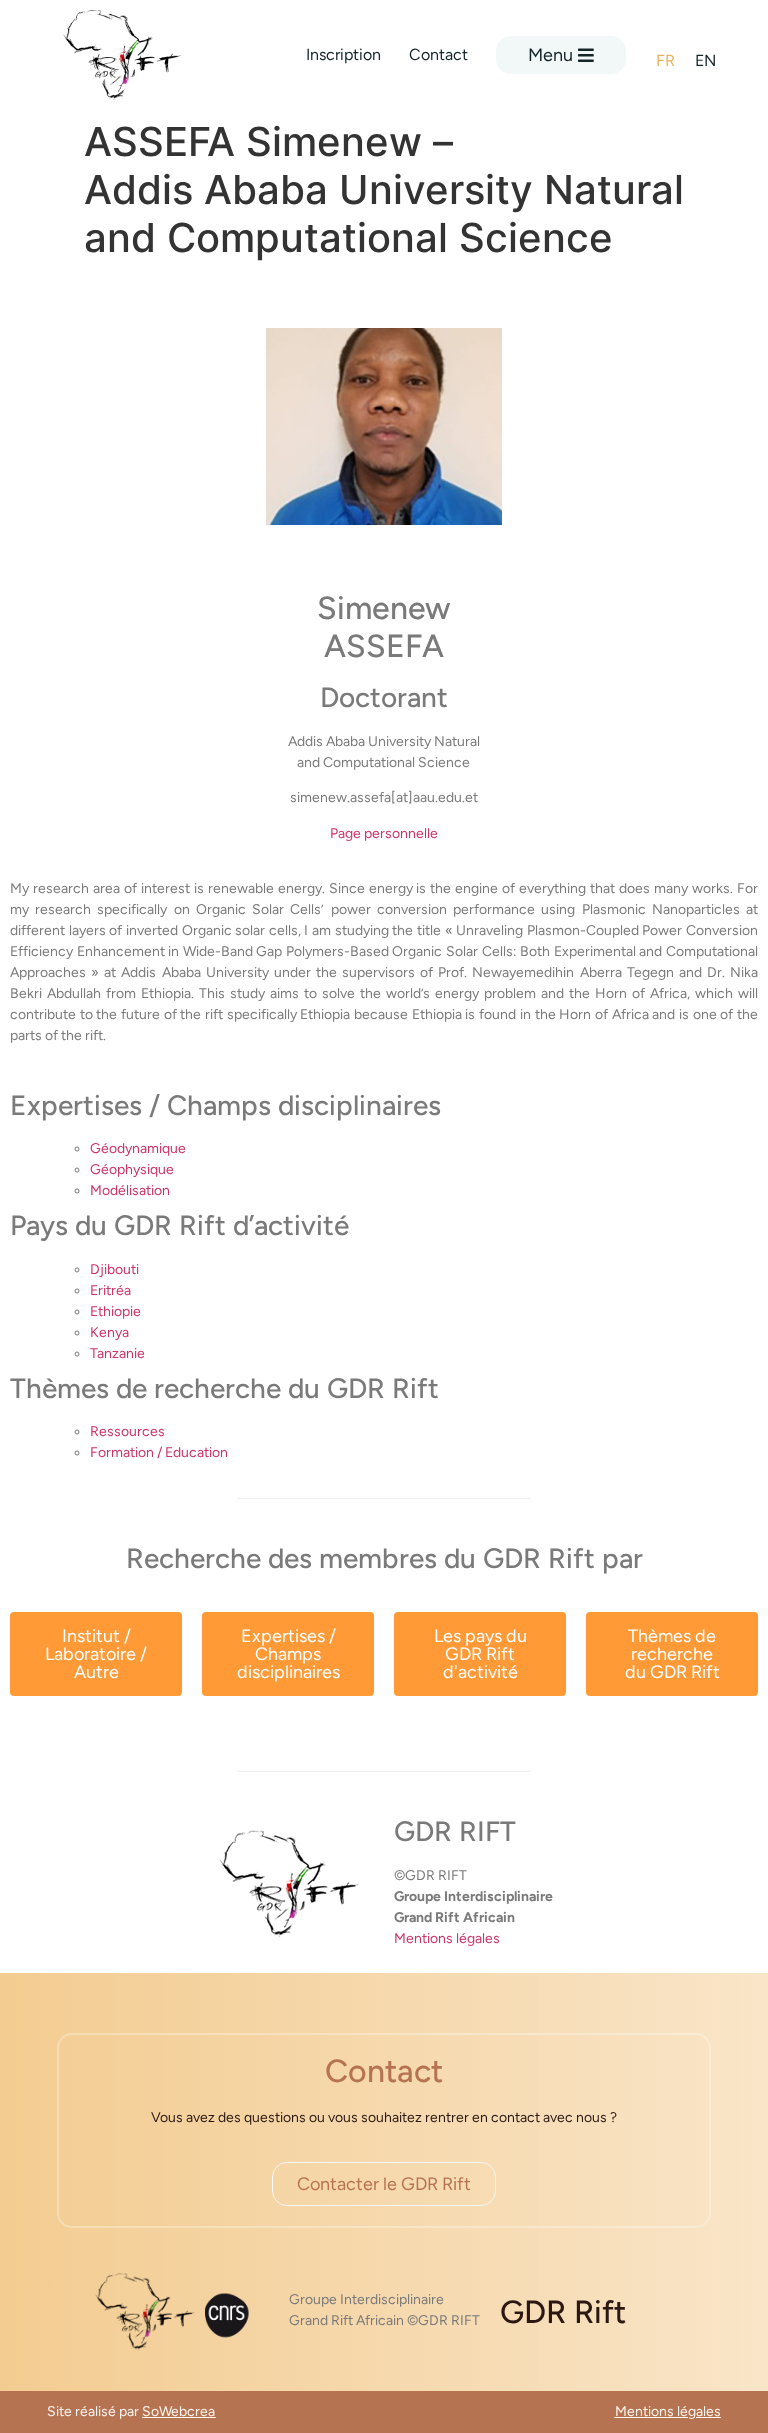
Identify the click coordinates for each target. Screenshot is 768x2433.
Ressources (127, 1431)
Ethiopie (115, 1311)
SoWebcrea (178, 2411)
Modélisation (130, 1190)
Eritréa (110, 1290)
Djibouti (114, 1269)
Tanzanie (117, 1353)
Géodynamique (138, 1148)
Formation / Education (159, 1452)
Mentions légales (447, 1938)
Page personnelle (384, 833)
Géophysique (132, 1169)
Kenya (109, 1332)
